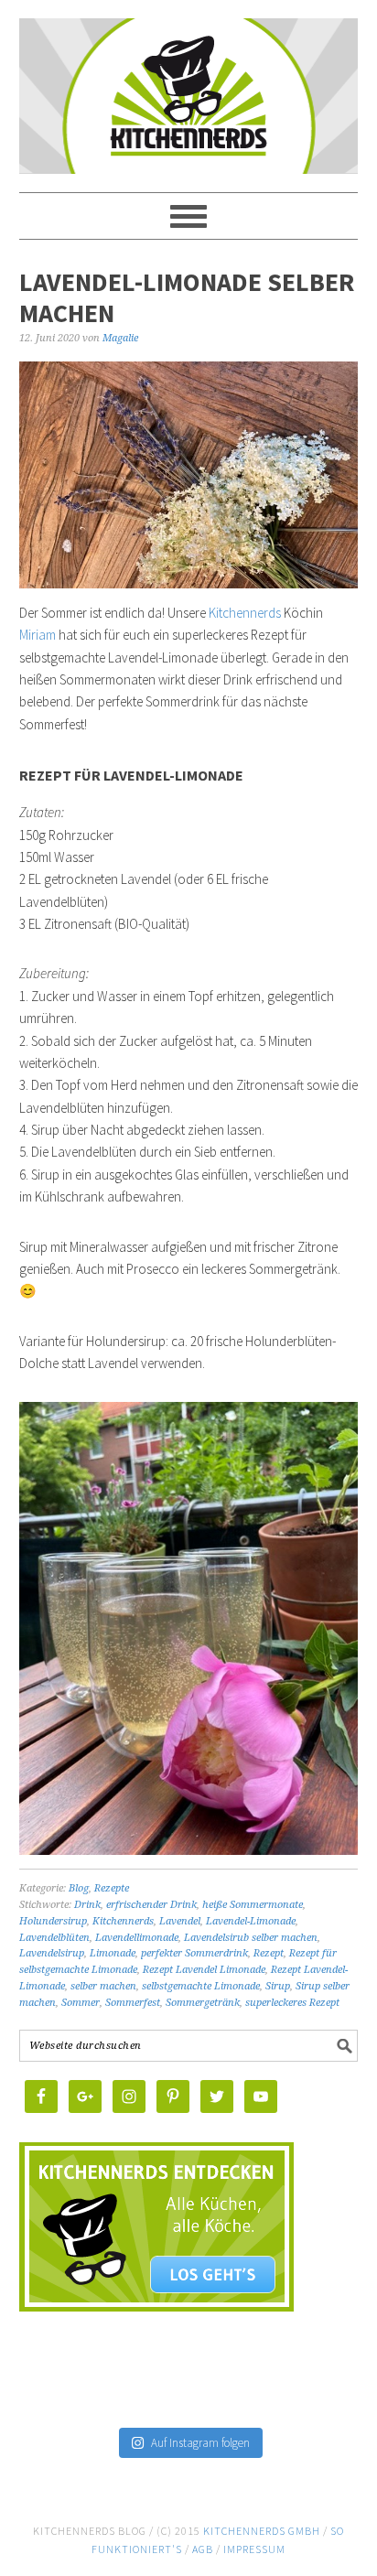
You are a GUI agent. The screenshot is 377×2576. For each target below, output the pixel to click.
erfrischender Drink (151, 1905)
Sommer (81, 2003)
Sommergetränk (203, 2003)
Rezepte (112, 1888)
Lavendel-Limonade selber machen (187, 297)
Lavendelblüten (54, 1938)
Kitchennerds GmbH (262, 2531)
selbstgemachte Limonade (201, 1986)
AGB (203, 2549)
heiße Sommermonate (253, 1905)
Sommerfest (133, 2003)
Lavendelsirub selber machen (251, 1938)
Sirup (278, 1986)
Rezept (269, 1953)
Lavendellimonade (137, 1938)
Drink (87, 1905)
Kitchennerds (189, 112)
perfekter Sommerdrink (194, 1953)
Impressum (254, 2549)
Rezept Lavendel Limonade (204, 1970)
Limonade (113, 1953)
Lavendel (180, 1921)
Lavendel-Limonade (251, 1921)
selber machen (103, 1986)
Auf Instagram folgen (200, 2443)
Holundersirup (53, 1921)
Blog (79, 1888)
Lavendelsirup (52, 1953)
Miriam (38, 635)
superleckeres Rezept (292, 2003)
